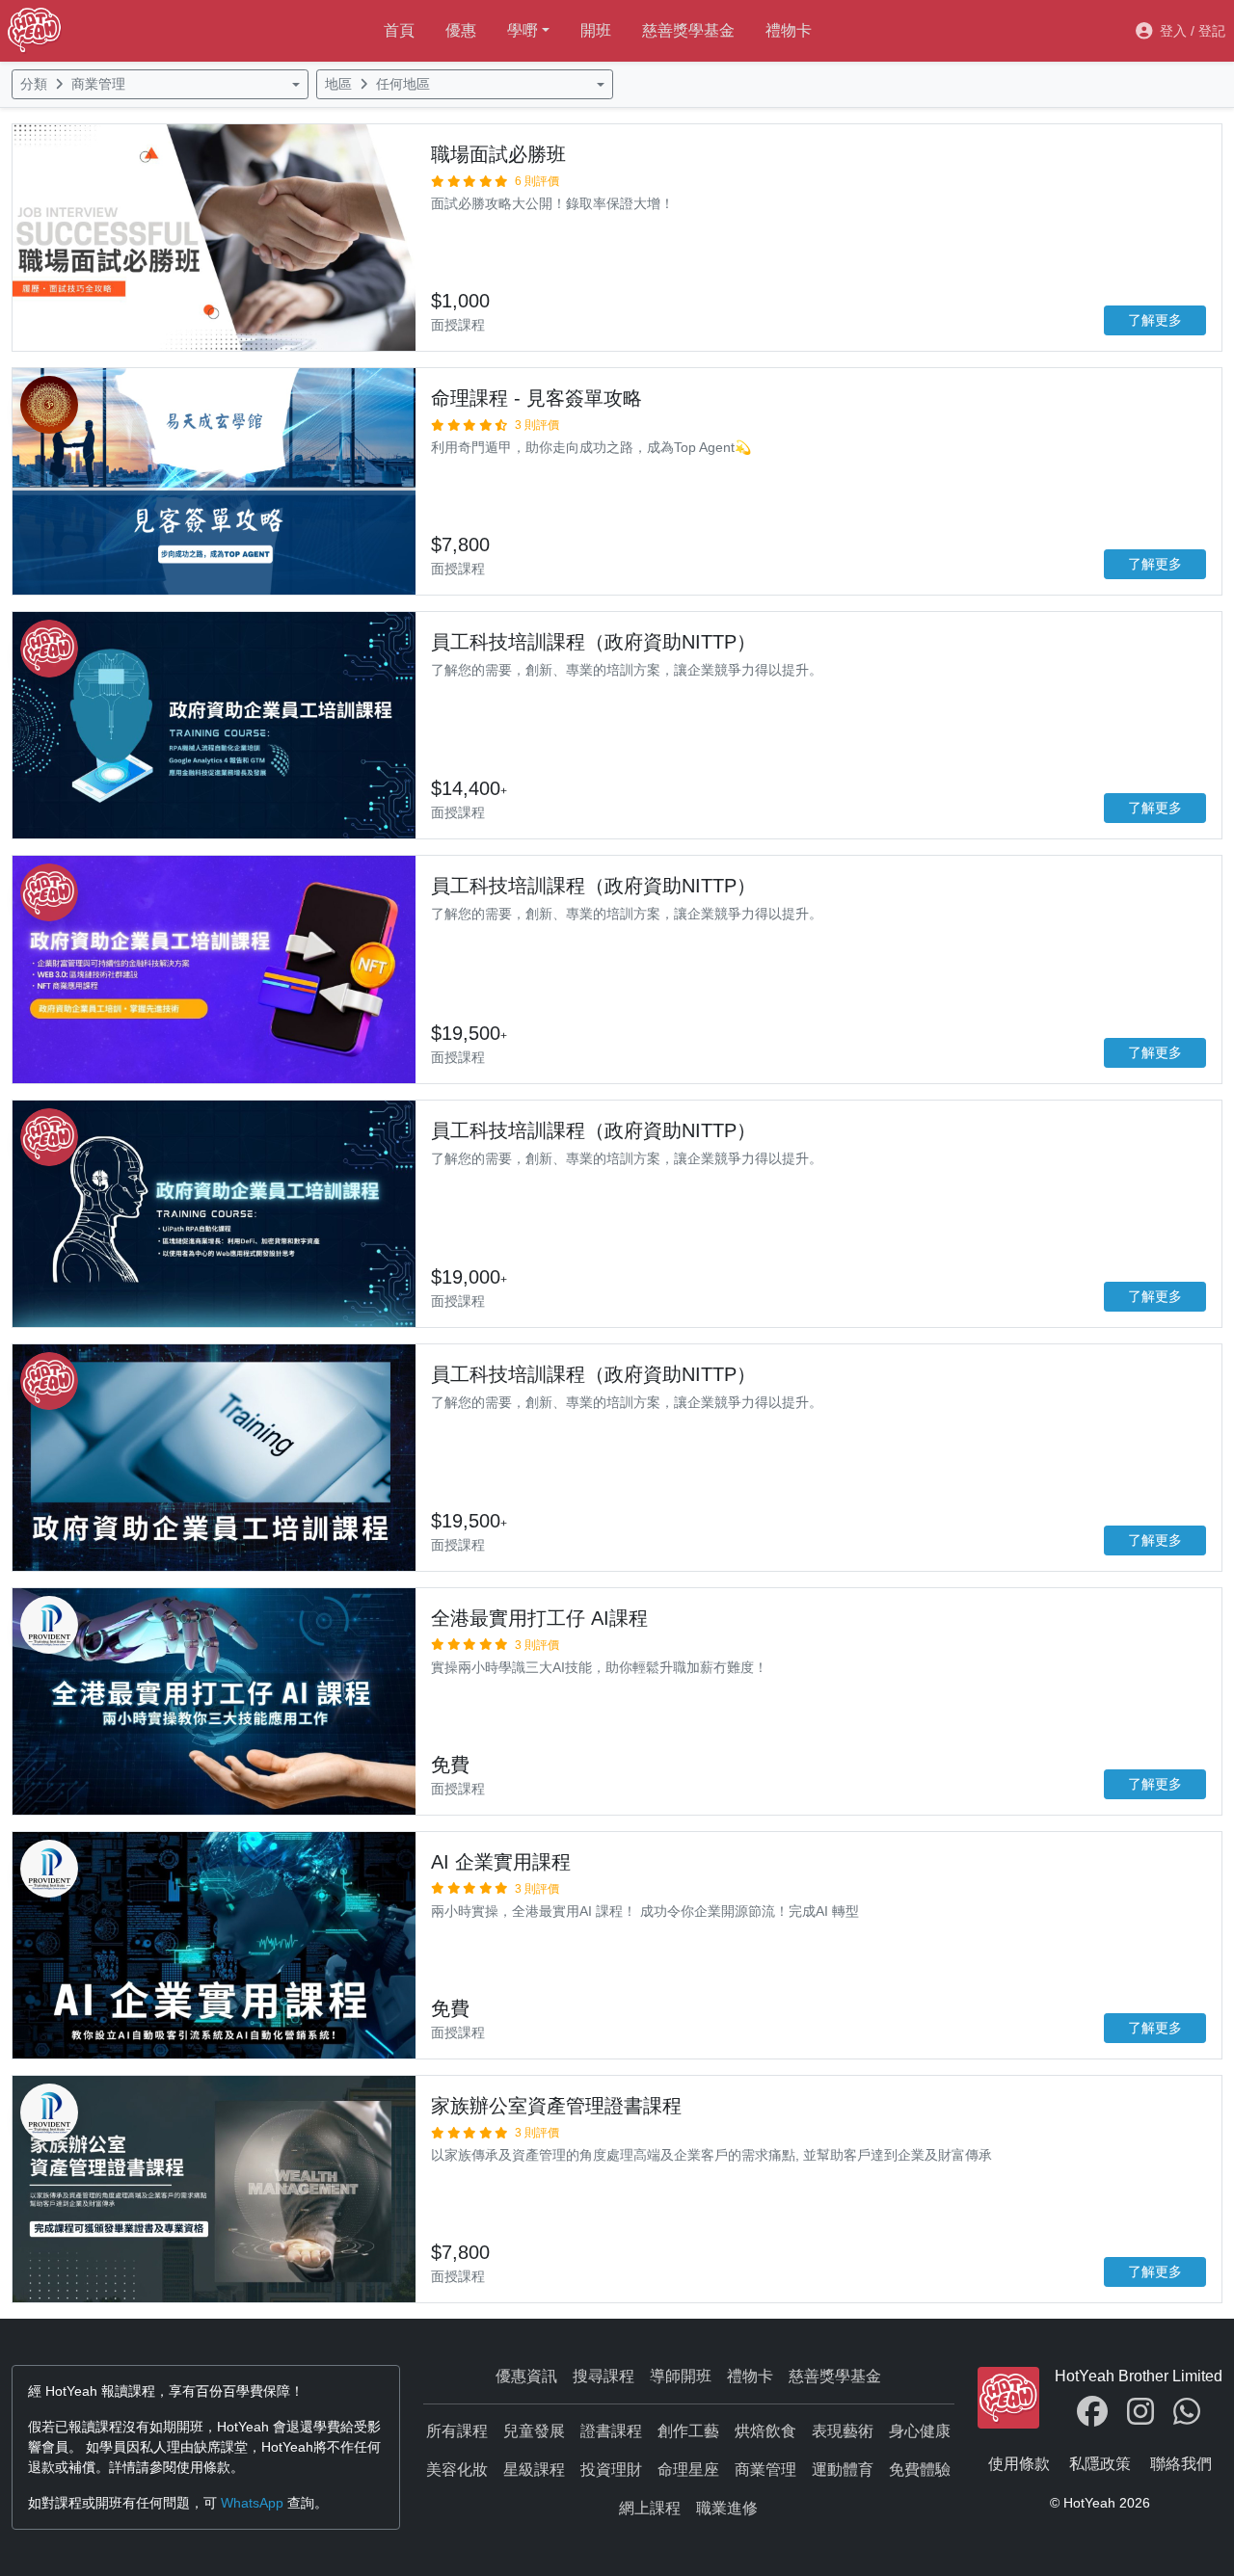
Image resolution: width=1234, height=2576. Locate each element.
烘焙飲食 (765, 2431)
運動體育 (843, 2470)
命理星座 (688, 2470)
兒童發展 (534, 2431)
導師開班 (681, 2376)
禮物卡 (789, 30)
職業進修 (727, 2508)
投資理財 (611, 2470)
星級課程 (534, 2470)
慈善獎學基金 (688, 30)
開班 (596, 30)
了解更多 (1155, 320)
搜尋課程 (604, 2376)
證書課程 (611, 2431)
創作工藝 (688, 2431)
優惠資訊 (526, 2376)
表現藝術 (843, 2431)
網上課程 (650, 2508)
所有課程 (457, 2431)
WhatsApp (252, 2503)
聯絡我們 (1181, 2464)
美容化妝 (457, 2470)
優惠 (461, 30)
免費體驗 (920, 2470)
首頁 (399, 30)
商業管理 (765, 2470)
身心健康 (920, 2431)
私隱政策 (1100, 2464)
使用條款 (1019, 2464)
